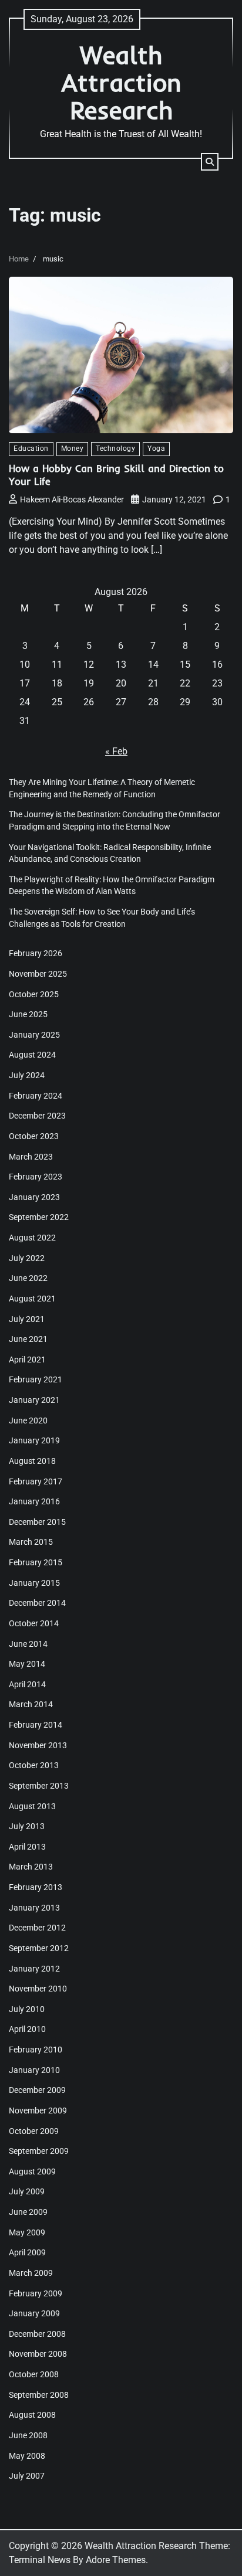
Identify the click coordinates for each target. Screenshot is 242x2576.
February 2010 (36, 2050)
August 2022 (32, 1238)
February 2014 (36, 1725)
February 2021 (36, 1379)
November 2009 (38, 2111)
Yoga (156, 448)
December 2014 (37, 1603)
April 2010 (27, 2029)
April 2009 (27, 2252)
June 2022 (28, 1278)
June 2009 (28, 2212)
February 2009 (36, 2293)
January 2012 (34, 1969)
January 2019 (34, 1440)
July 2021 (27, 1319)
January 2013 (34, 1908)
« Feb (116, 751)
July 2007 (27, 2476)
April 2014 (27, 1684)
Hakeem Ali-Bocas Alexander (72, 499)
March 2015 (31, 1542)
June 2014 (28, 1644)
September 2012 (39, 1948)
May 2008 (27, 2456)
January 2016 (34, 1501)
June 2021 (28, 1339)
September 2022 (39, 1217)
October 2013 (34, 1765)
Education (31, 448)
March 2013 (31, 1867)
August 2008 (32, 2415)
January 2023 (34, 1197)
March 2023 (31, 1157)
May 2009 (27, 2232)
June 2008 (28, 2435)
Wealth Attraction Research (121, 82)
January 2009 (34, 2313)
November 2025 (38, 974)
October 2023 (34, 1136)
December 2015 (37, 1522)
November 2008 (38, 2354)
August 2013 (32, 1806)
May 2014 (27, 1664)
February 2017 (36, 1481)
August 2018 (32, 1461)
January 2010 (34, 2070)
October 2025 (34, 994)
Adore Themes (116, 2560)
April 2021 (27, 1360)
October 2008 (34, 2374)
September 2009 (39, 2151)
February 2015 (36, 1562)
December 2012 (37, 1928)
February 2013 (36, 1887)
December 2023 (37, 1116)
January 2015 (34, 1583)
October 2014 (34, 1623)
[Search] (210, 162)
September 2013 (39, 1786)
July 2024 (27, 1075)
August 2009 (32, 2171)
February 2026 (36, 953)
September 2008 (39, 2395)
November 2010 (38, 1989)
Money (73, 448)
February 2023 (36, 1177)
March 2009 (31, 2273)
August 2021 (32, 1299)
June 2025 (28, 1014)
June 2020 (28, 1420)
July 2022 (27, 1258)
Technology (115, 448)
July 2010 (27, 2009)
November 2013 (38, 1745)
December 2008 (37, 2334)
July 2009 (27, 2191)
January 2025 (34, 1035)
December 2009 (37, 2090)
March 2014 (31, 1704)
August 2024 (32, 1055)
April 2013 (27, 1847)
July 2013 (27, 1826)
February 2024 (36, 1096)
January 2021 (34, 1400)
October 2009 (34, 2131)
